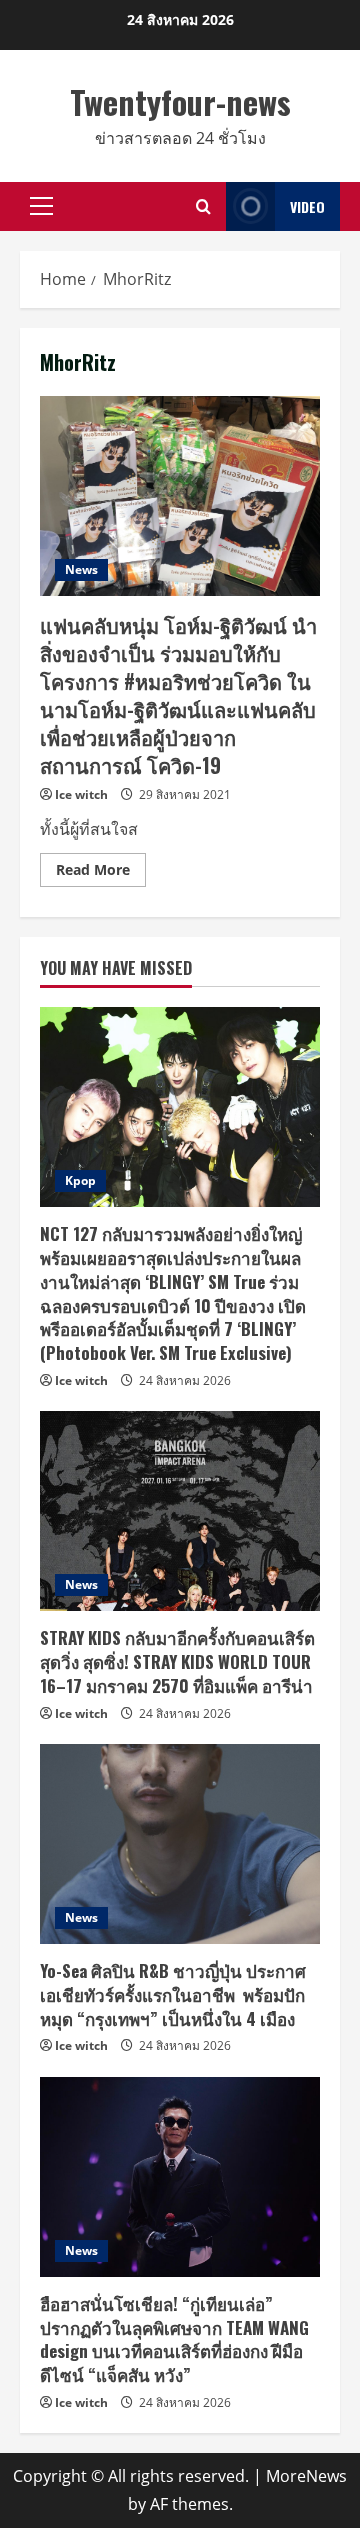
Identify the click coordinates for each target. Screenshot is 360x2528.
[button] (41, 206)
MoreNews (306, 2476)
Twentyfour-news (180, 101)
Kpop (80, 1180)
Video (307, 206)
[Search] (203, 206)
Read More (101, 873)
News (81, 569)
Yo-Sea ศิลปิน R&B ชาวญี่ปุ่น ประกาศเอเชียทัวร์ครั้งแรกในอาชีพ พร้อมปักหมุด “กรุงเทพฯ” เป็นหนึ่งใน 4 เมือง (173, 1994)
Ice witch (81, 794)
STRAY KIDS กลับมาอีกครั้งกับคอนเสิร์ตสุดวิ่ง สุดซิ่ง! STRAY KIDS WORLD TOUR (177, 1661)
